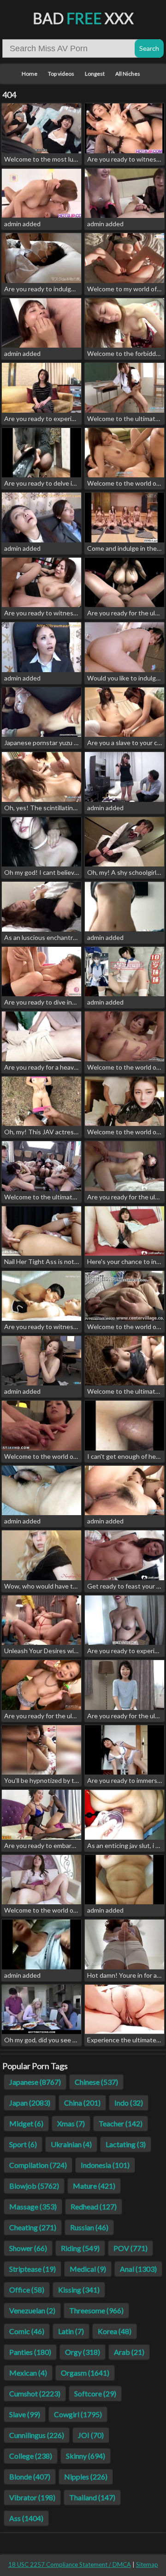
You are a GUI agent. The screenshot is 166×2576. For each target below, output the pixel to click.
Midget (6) (26, 2123)
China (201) (82, 2103)
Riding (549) (80, 2248)
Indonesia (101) (105, 2165)
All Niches (128, 74)
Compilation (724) (38, 2165)
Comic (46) (27, 2331)
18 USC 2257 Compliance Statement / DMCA (70, 2564)
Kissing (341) (79, 2290)
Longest (95, 74)
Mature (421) (94, 2186)
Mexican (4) (28, 2373)
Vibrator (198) (32, 2497)
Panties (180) (30, 2352)
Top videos (61, 74)
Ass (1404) (26, 2518)
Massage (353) (33, 2206)
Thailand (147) (92, 2497)
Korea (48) (115, 2331)
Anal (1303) (138, 2269)
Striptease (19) (33, 2269)
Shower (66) (28, 2248)
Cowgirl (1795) (78, 2414)
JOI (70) (91, 2435)
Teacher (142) (121, 2123)
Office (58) (27, 2290)
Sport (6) (23, 2144)
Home (30, 74)
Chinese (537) (96, 2082)
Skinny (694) (86, 2456)
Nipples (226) (86, 2477)
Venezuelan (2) (32, 2310)
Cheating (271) (33, 2227)
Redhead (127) (94, 2206)
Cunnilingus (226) (37, 2435)
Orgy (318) (83, 2352)
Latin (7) (71, 2331)
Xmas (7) (71, 2123)
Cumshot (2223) (35, 2393)
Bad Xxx (83, 18)
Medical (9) (88, 2269)
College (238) (31, 2456)
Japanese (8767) (35, 2082)
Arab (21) (129, 2352)
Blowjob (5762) (34, 2186)
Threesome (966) (96, 2310)
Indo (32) (129, 2103)
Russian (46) (89, 2227)
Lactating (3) (126, 2144)
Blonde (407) (30, 2477)
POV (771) (130, 2248)
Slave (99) (25, 2414)
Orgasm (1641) (85, 2373)
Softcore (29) (95, 2393)
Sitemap (147, 2564)
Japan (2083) (30, 2103)
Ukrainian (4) (71, 2144)
